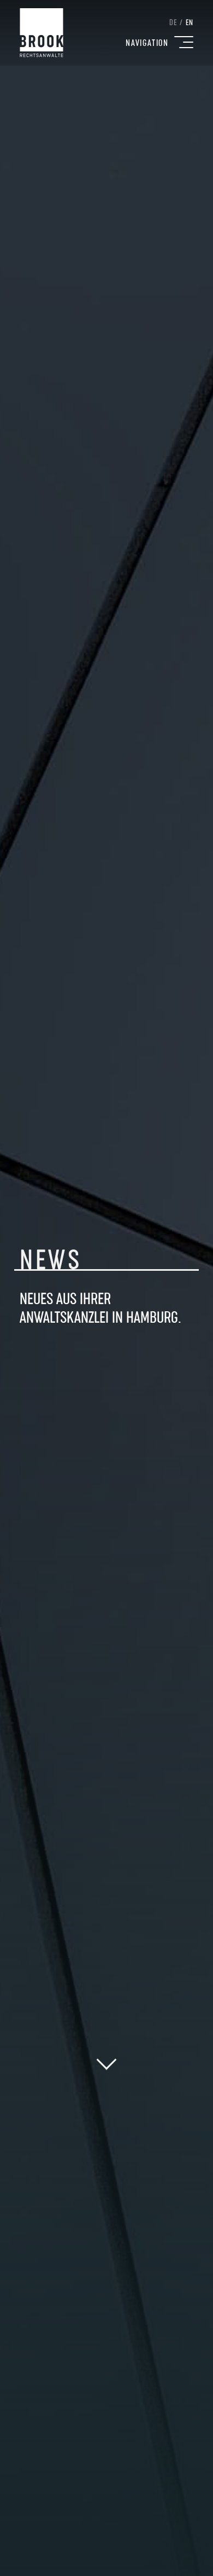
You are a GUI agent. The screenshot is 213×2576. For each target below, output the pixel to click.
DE (173, 23)
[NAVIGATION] (184, 42)
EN (190, 23)
